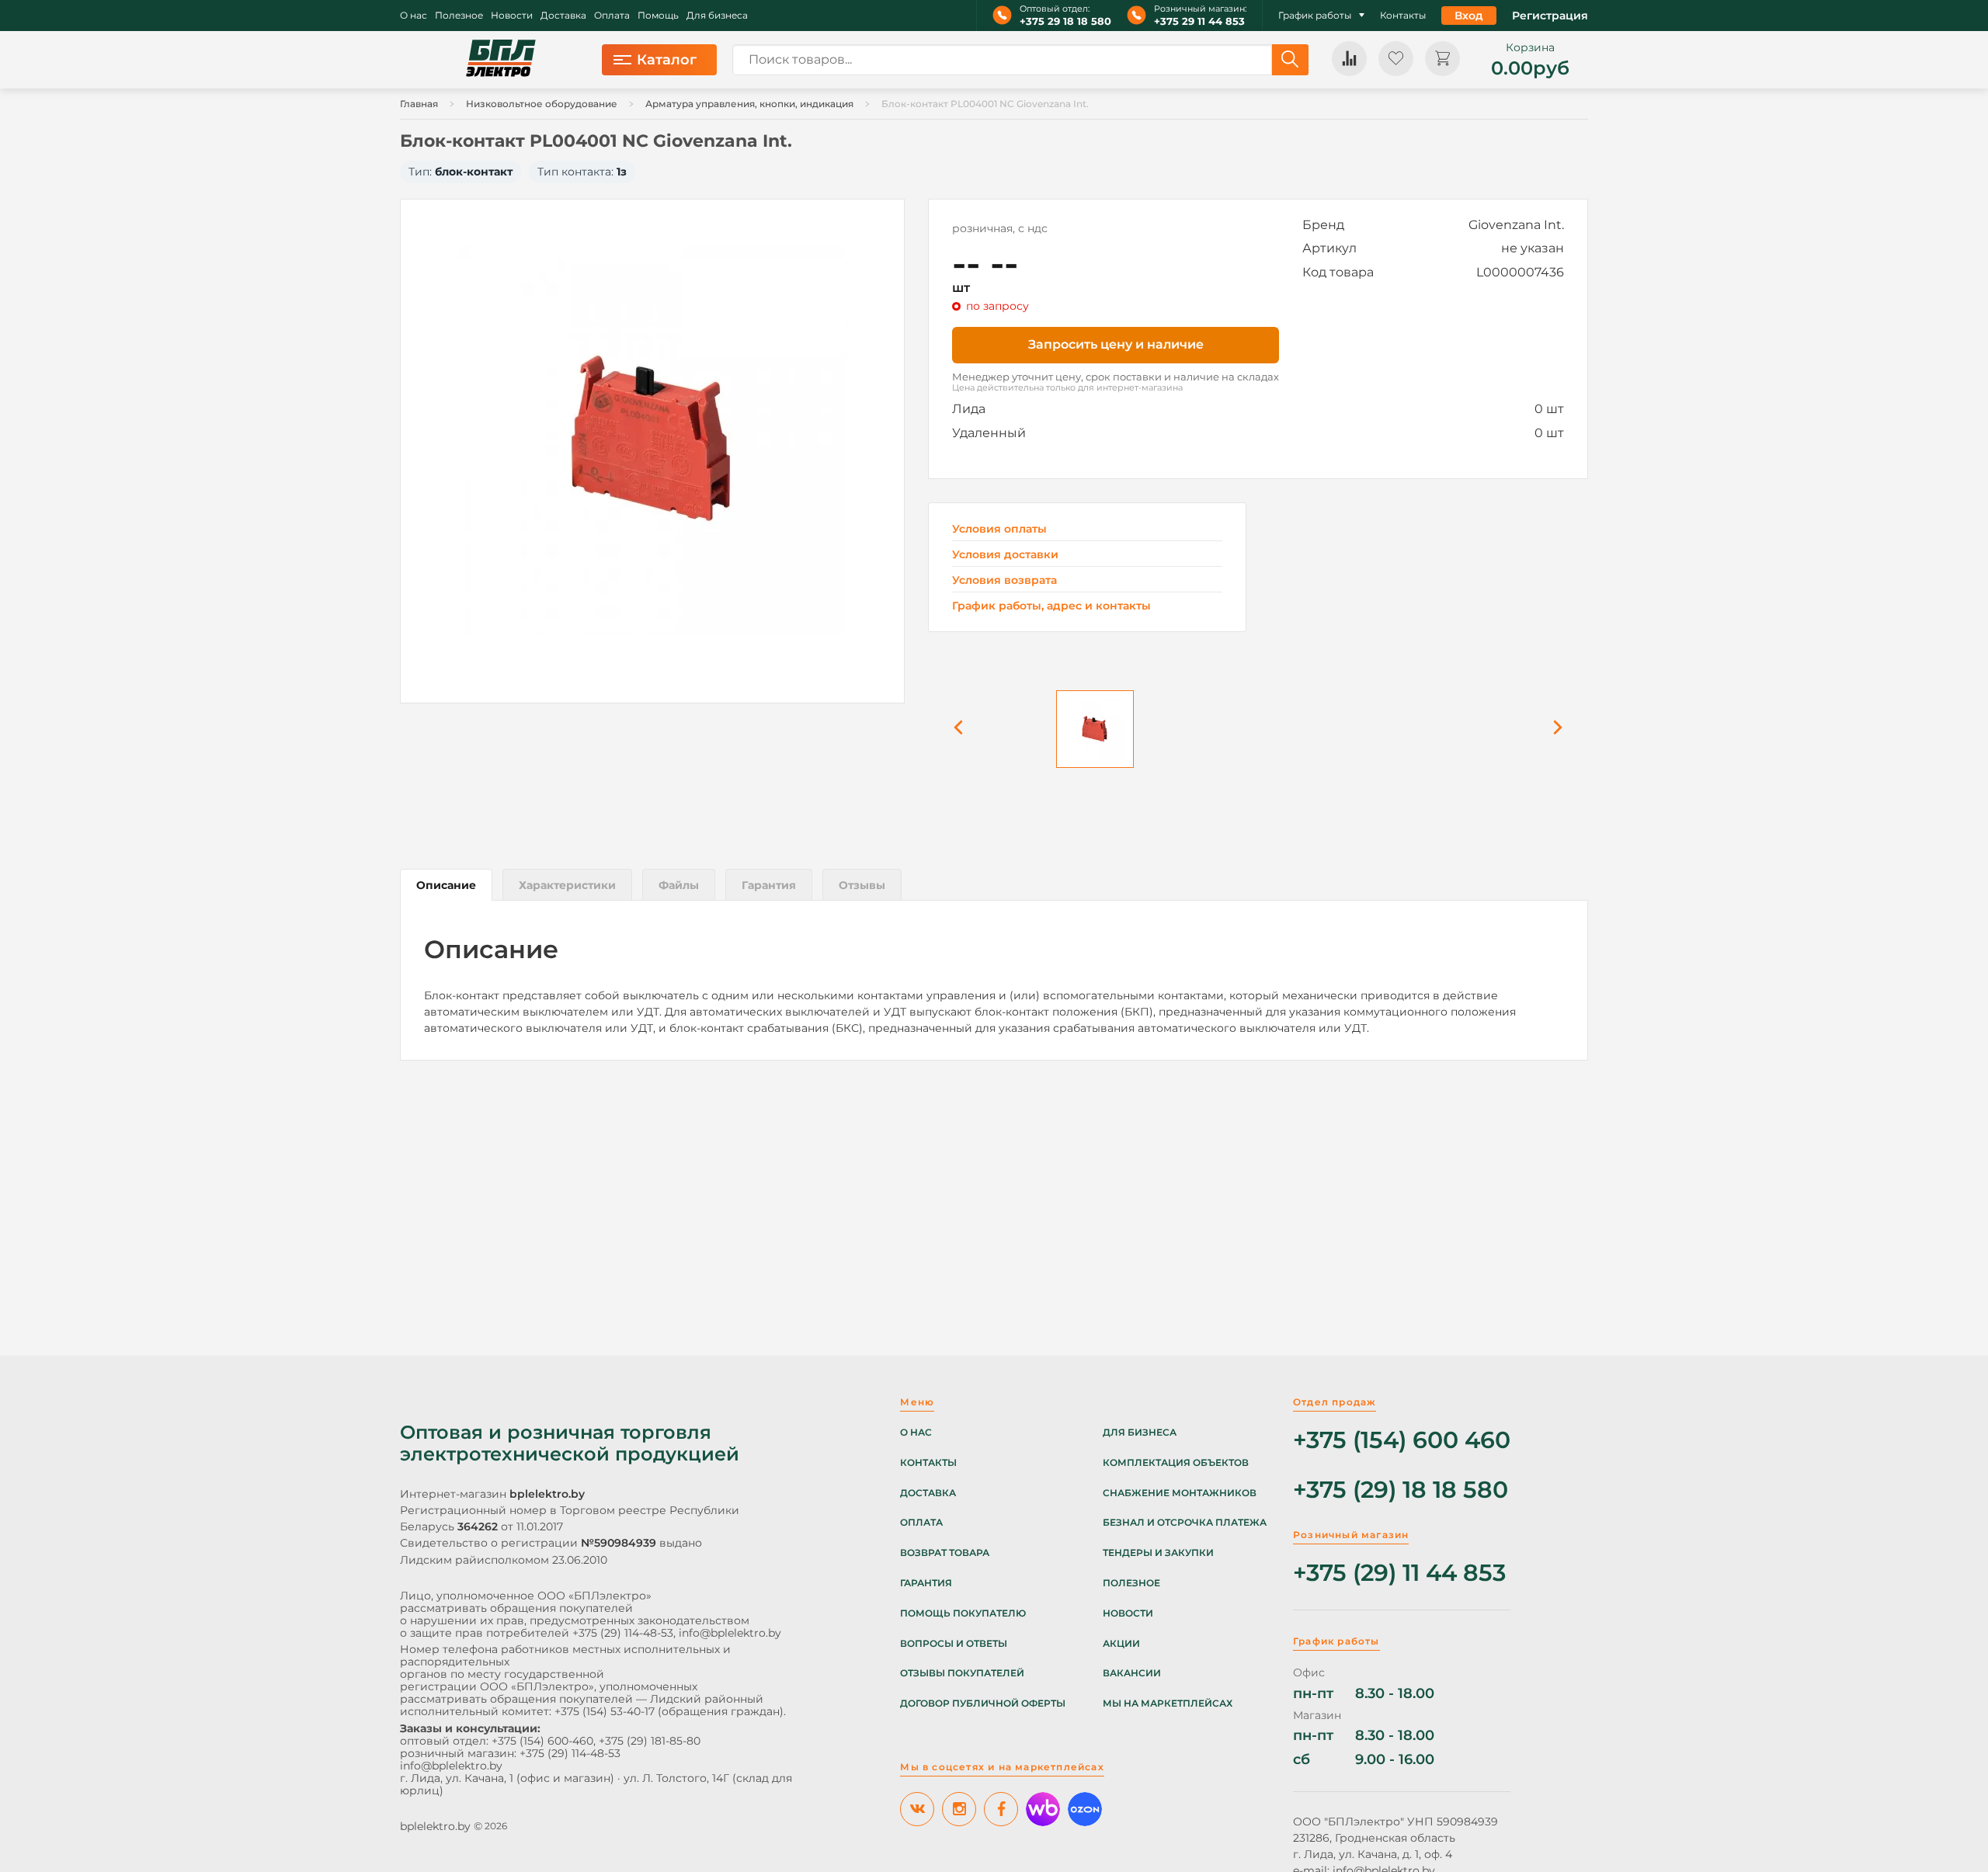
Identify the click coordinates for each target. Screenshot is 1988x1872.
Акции (1121, 1644)
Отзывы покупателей (962, 1673)
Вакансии (1132, 1673)
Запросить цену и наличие (1116, 344)
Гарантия (926, 1583)
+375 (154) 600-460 (542, 1741)
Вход (1469, 16)
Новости (512, 16)
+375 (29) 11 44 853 (1399, 1573)
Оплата (612, 16)
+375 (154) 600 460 (1402, 1441)
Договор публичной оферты (983, 1704)
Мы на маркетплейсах (1168, 1704)
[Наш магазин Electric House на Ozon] (1085, 1809)
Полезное (459, 16)
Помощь (658, 16)
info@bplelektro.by (730, 1633)
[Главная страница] (501, 60)
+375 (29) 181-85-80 (650, 1741)
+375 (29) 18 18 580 (1401, 1490)
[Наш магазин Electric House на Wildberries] (1043, 1809)
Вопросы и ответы (954, 1644)
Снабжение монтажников (1180, 1493)
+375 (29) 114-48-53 (623, 1633)
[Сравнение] (1349, 59)
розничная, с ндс (1000, 228)
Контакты (1403, 16)
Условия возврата (1004, 580)
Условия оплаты (999, 529)
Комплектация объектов (1176, 1463)
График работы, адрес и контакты (1051, 606)
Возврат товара (945, 1553)
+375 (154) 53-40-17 (605, 1711)
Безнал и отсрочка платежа (1185, 1523)
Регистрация (1550, 16)
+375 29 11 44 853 (1199, 21)
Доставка (563, 16)
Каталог (667, 60)
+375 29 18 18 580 (1065, 21)
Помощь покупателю (963, 1613)
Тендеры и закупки (1158, 1553)
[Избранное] (1396, 59)
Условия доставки (1005, 555)
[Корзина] (1442, 59)
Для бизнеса (717, 16)
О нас (414, 16)
